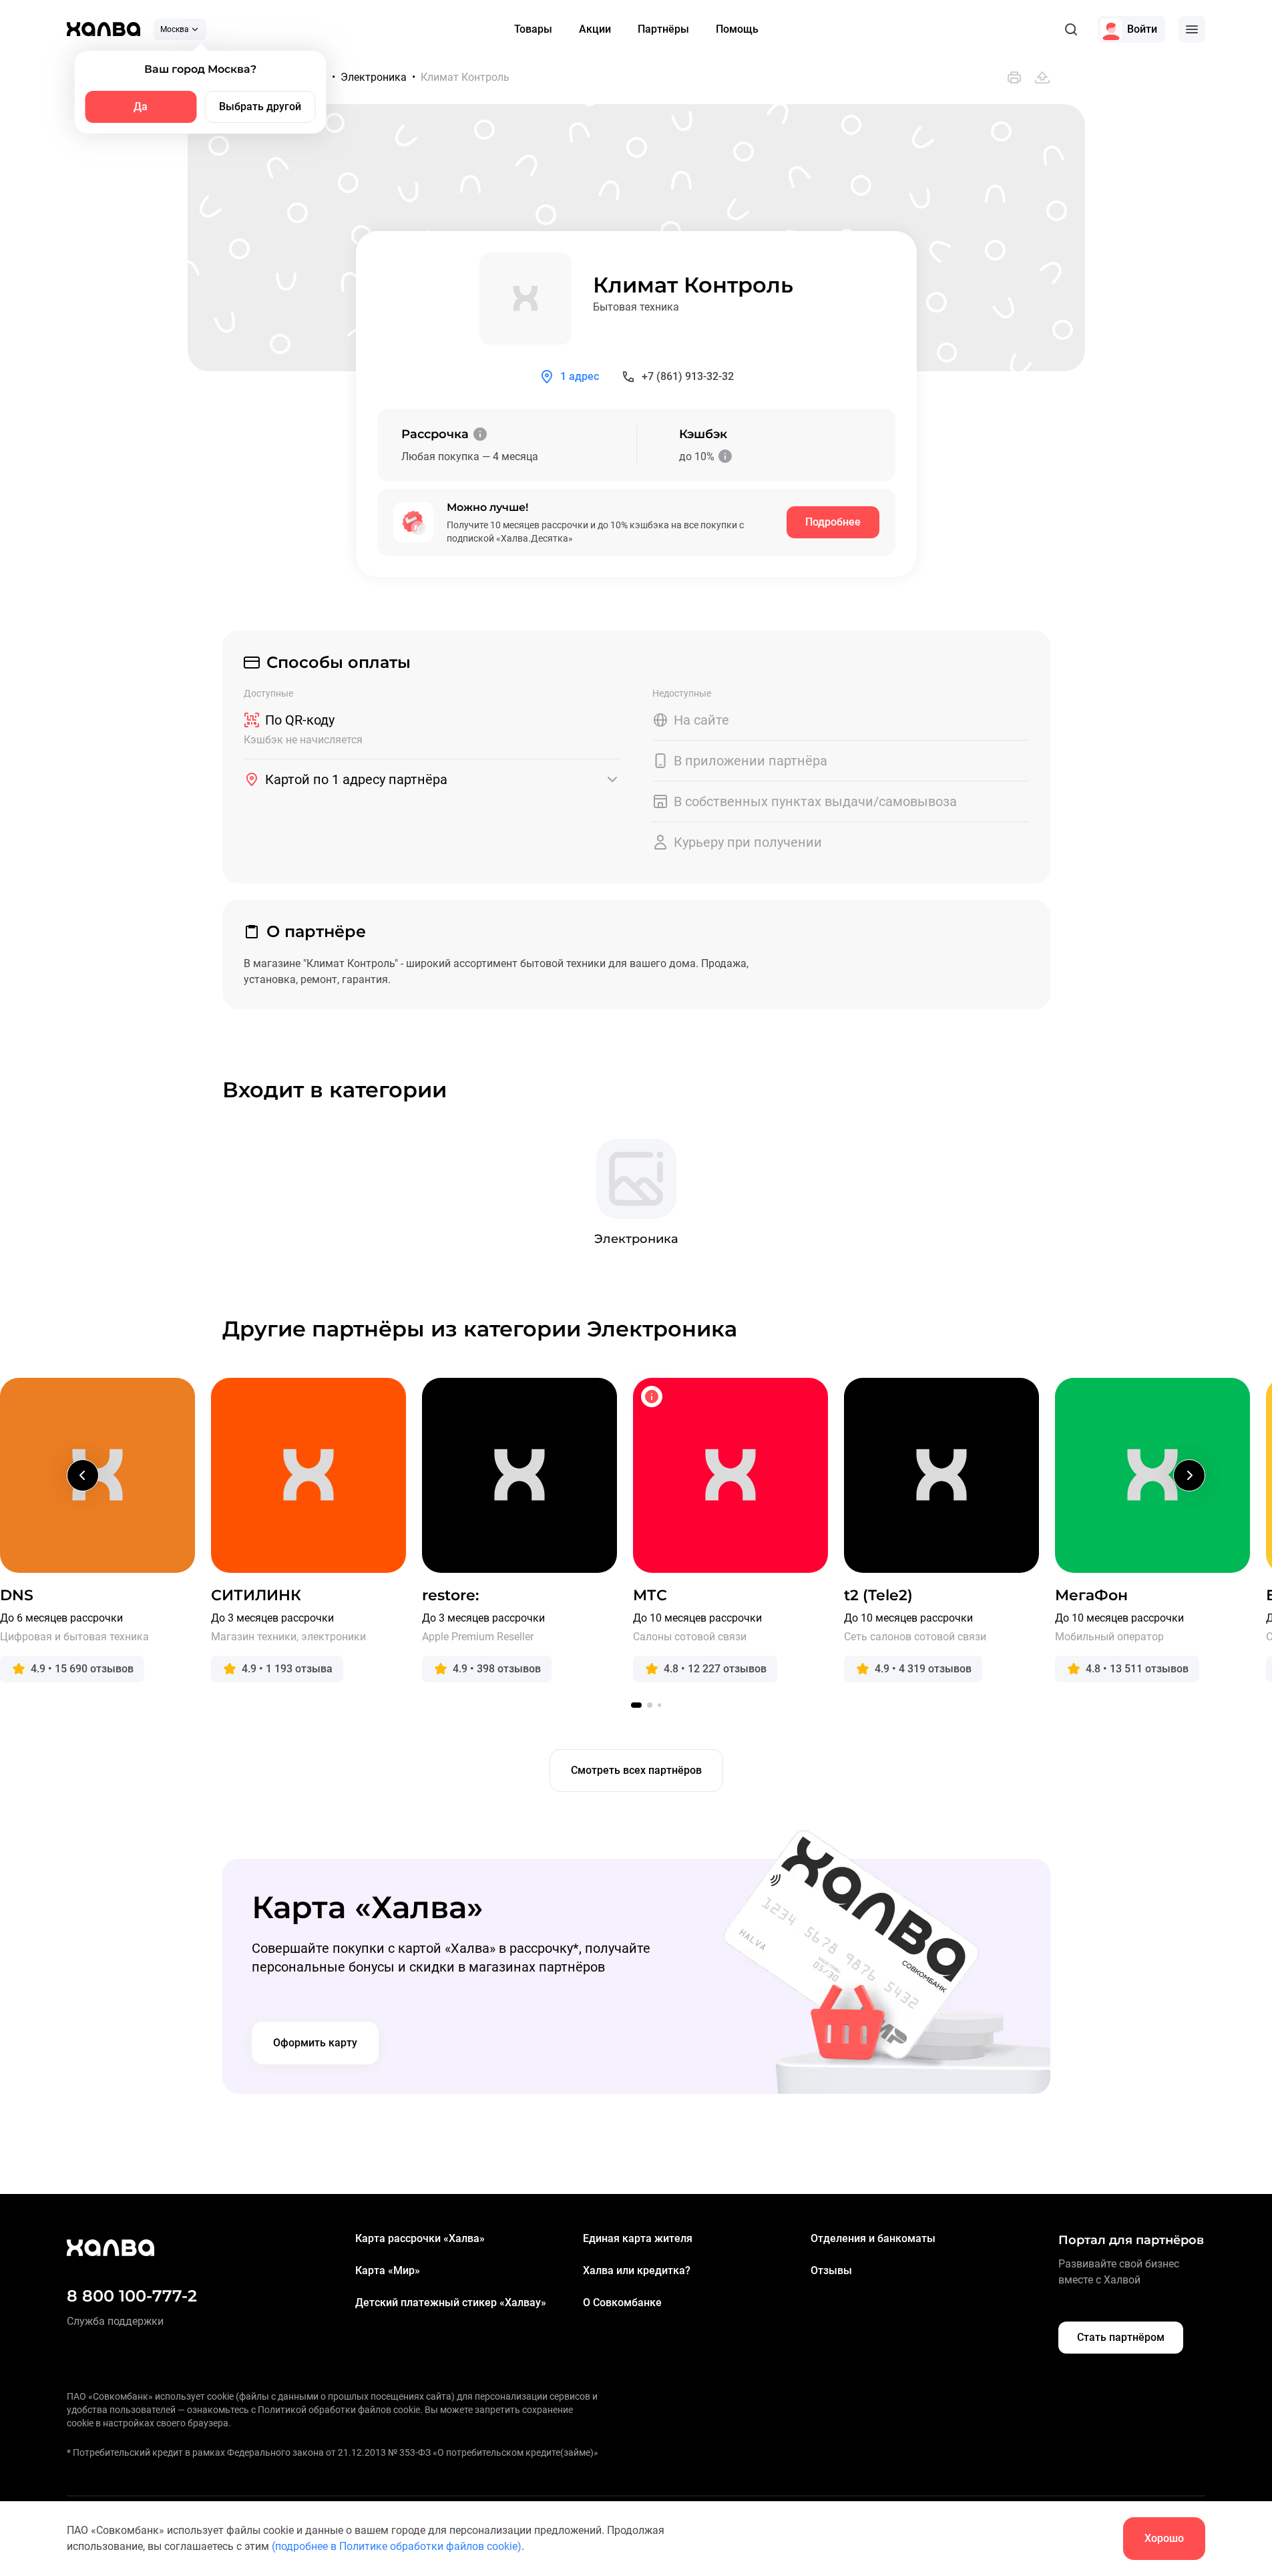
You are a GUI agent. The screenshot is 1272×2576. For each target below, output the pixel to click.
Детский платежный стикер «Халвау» (451, 2303)
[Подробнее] (480, 434)
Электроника (374, 77)
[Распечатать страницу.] (1014, 77)
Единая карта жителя (638, 2238)
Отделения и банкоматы (873, 2238)
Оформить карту (315, 2043)
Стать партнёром (1121, 2337)
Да (141, 107)
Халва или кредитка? (637, 2270)
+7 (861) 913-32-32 (688, 376)
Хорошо (1164, 2538)
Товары (533, 29)
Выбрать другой (260, 107)
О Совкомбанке (622, 2303)
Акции (595, 29)
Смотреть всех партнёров (636, 1770)
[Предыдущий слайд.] (83, 1475)
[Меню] (1192, 29)
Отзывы (831, 2270)
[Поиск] (1071, 29)
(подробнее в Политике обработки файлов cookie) (397, 2546)
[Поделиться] (1042, 77)
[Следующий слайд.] (1189, 1475)
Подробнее (833, 522)
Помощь (737, 29)
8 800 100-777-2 (132, 2296)
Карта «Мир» (388, 2270)
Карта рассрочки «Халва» (420, 2238)
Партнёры (663, 29)
